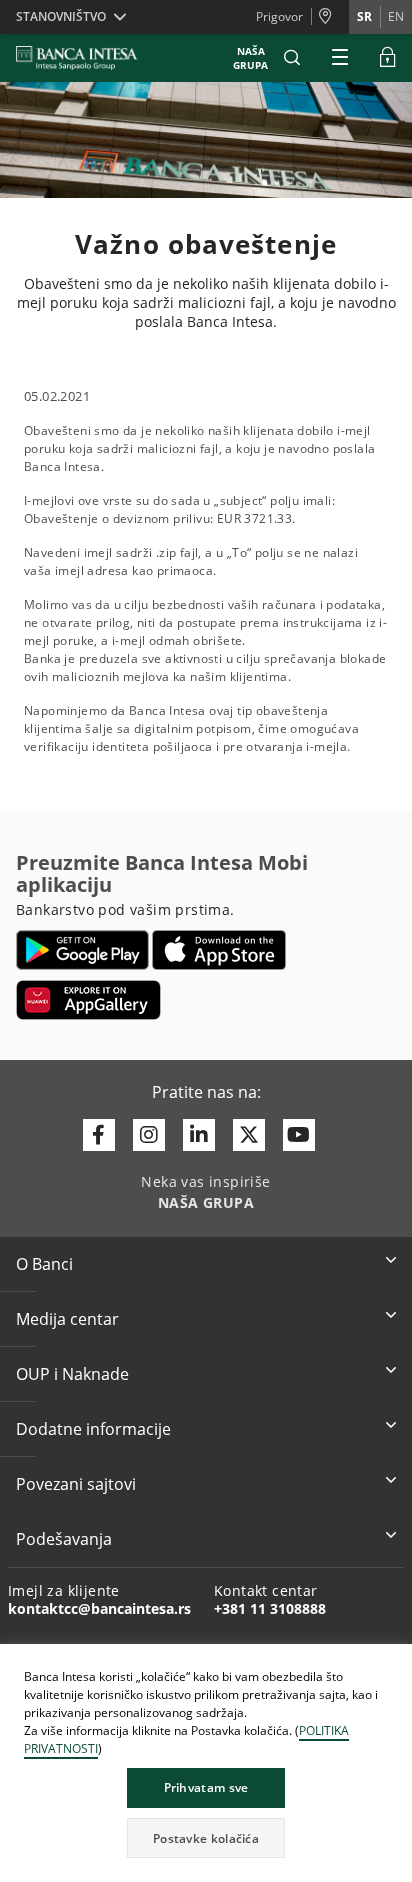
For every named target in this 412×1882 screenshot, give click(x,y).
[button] (292, 58)
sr (364, 16)
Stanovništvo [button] (61, 16)
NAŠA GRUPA (250, 58)
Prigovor (279, 16)
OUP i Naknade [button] (72, 1374)
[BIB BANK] (89, 58)
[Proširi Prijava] (388, 58)
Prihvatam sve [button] (206, 1787)
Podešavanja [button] (64, 1539)
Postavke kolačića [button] (206, 1838)
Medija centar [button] (67, 1319)
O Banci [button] (44, 1264)
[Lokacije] (330, 17)
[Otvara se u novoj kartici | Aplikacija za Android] (82, 950)
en (396, 16)
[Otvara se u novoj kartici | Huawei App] (88, 1000)
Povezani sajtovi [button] (76, 1484)
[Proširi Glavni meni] (340, 58)
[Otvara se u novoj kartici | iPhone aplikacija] (219, 950)
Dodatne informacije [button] (93, 1429)
